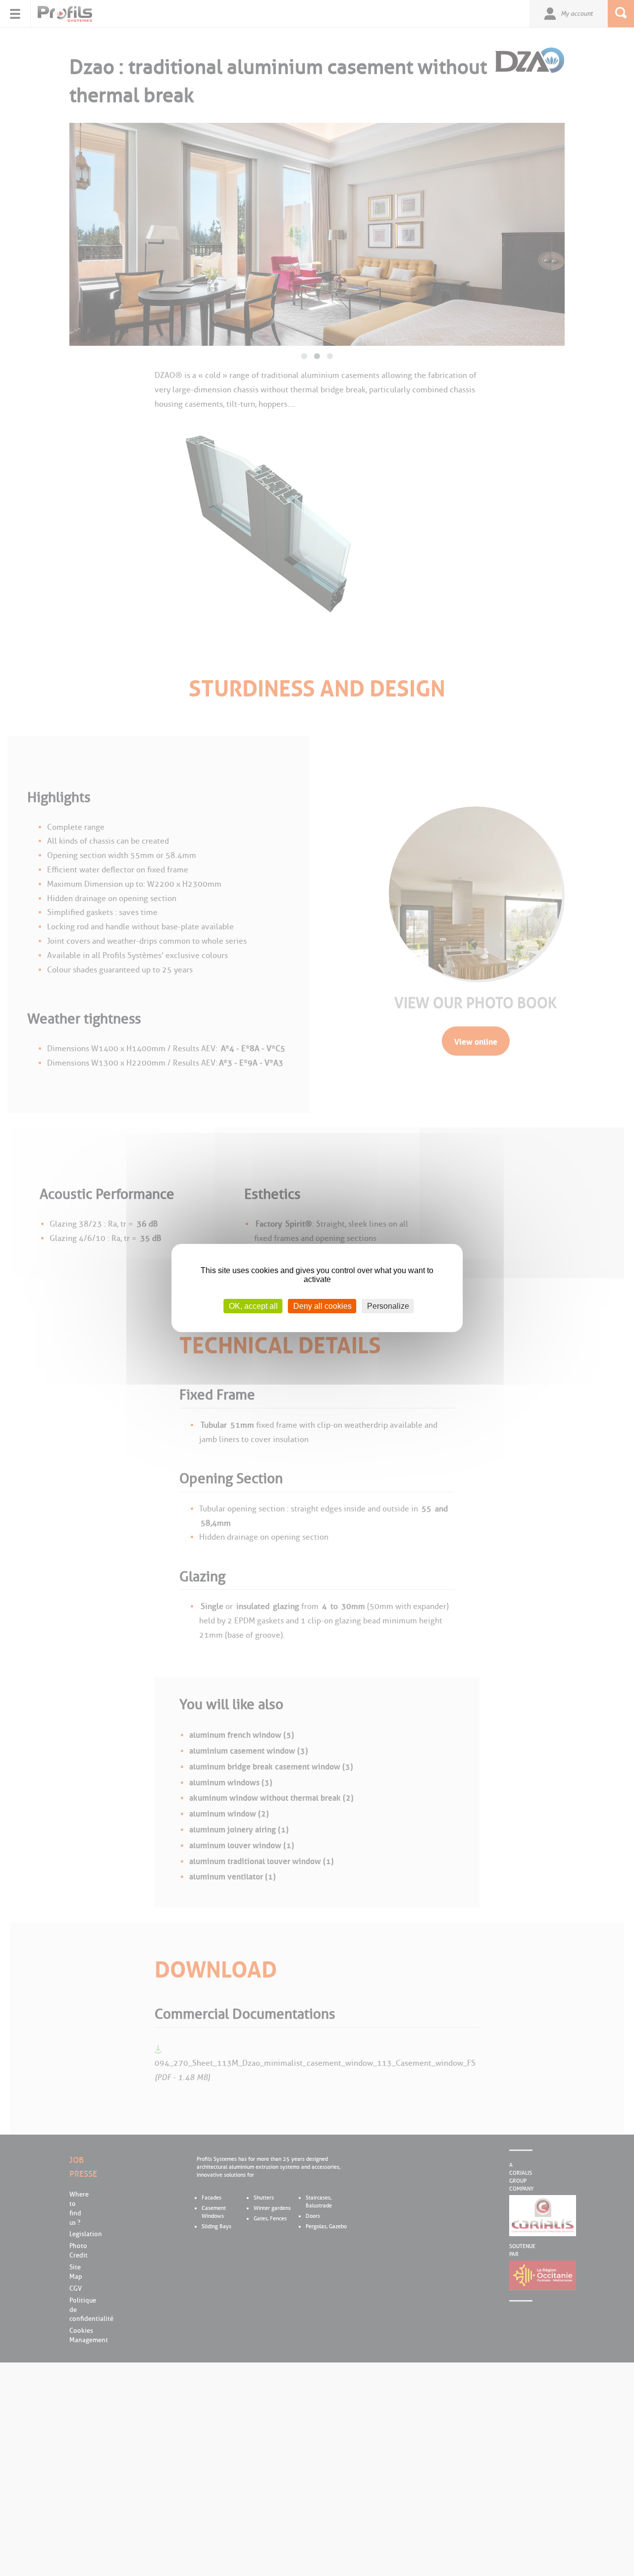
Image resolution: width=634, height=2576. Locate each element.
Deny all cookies (322, 1306)
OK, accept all (253, 1306)
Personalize (388, 1306)
